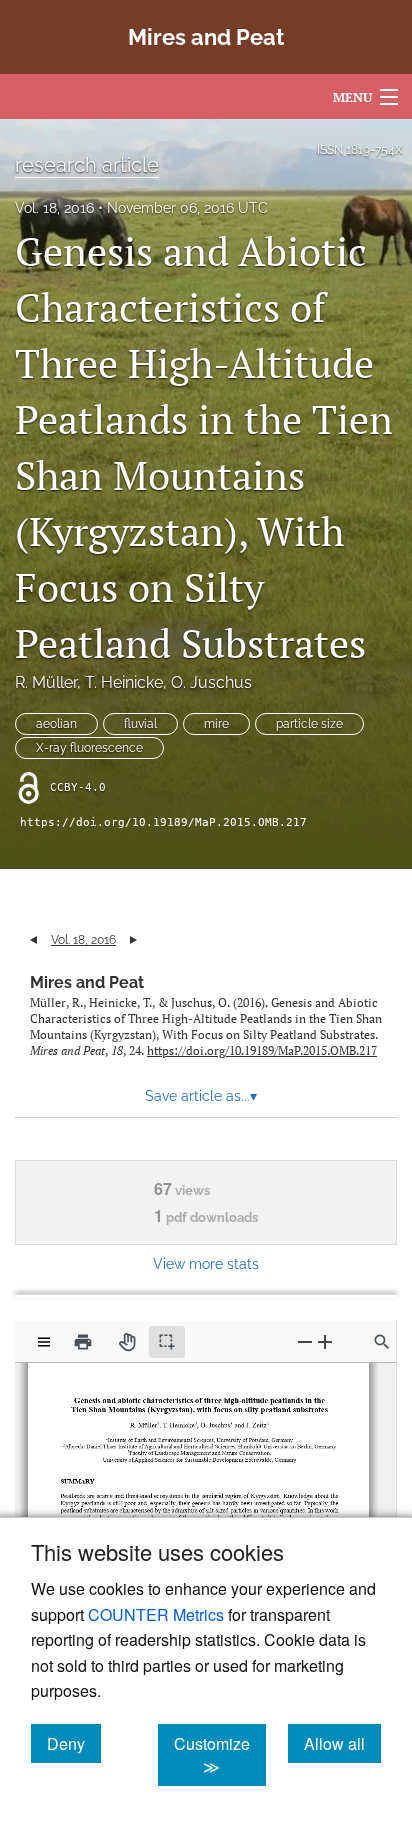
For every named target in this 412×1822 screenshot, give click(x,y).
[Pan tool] (127, 1342)
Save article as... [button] (201, 1096)
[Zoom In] (325, 1341)
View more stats (206, 1263)
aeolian (56, 724)
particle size (309, 724)
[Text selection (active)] (167, 1342)
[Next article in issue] (133, 940)
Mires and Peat (87, 982)
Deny (74, 1743)
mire (216, 724)
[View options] (44, 1342)
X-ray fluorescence (89, 748)
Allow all (342, 1743)
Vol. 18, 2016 (54, 208)
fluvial (140, 724)
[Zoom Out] (305, 1341)
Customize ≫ (220, 1755)
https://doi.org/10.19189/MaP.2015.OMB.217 (163, 822)
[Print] (83, 1342)
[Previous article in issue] (33, 940)
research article (87, 165)
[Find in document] (382, 1342)
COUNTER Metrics (156, 1614)
